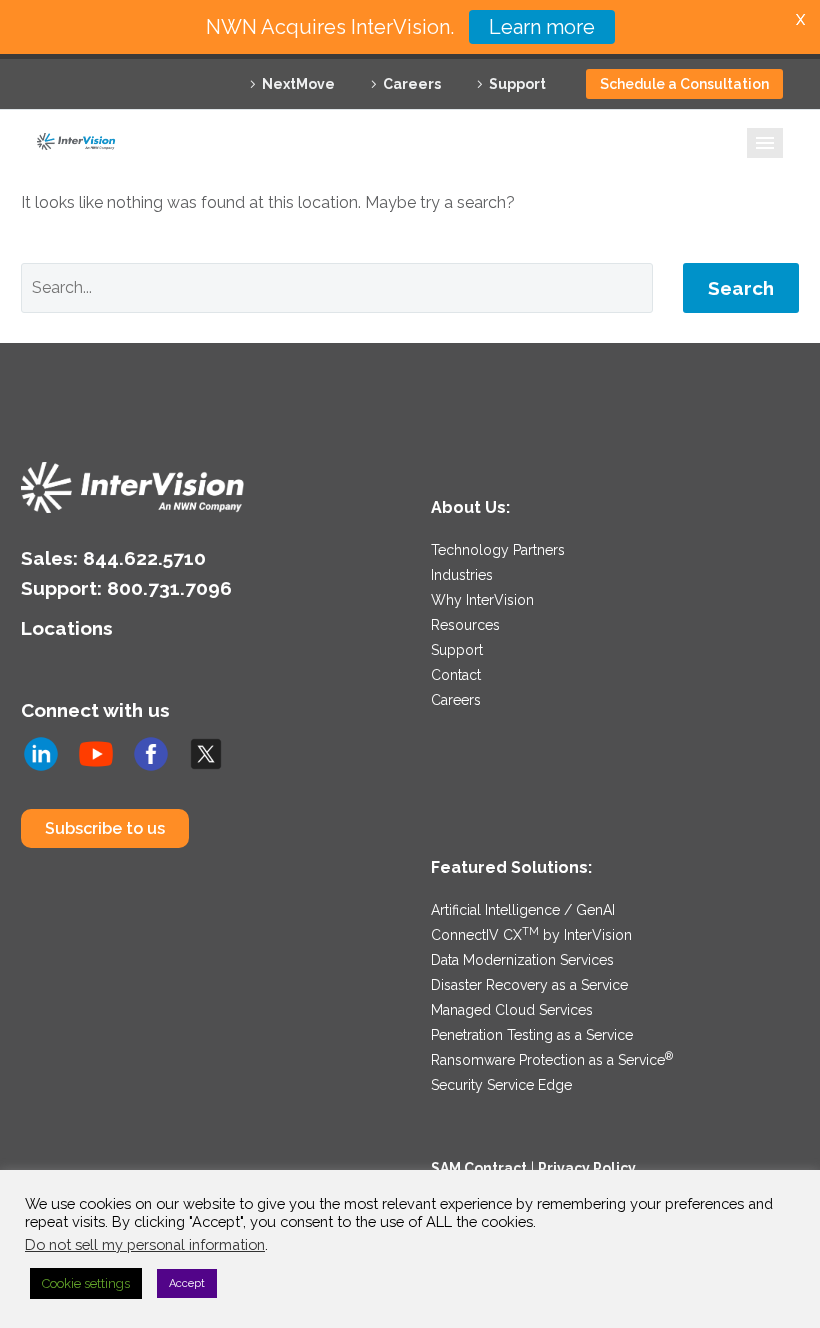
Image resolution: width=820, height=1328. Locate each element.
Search (741, 288)
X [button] (800, 19)
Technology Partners (498, 550)
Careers (412, 84)
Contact (456, 675)
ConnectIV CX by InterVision (531, 935)
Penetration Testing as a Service (532, 1035)
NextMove (298, 84)
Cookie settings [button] (86, 1283)
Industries (462, 575)
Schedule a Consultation (684, 84)
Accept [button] (187, 1283)
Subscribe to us (105, 828)
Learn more (542, 27)
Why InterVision (482, 600)
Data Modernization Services (522, 960)
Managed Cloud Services (512, 1010)
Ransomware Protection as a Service (552, 1060)
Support (517, 84)
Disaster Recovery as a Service (529, 985)
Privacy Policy (587, 1168)
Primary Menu (765, 143)
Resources (465, 625)
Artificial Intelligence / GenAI (523, 910)
